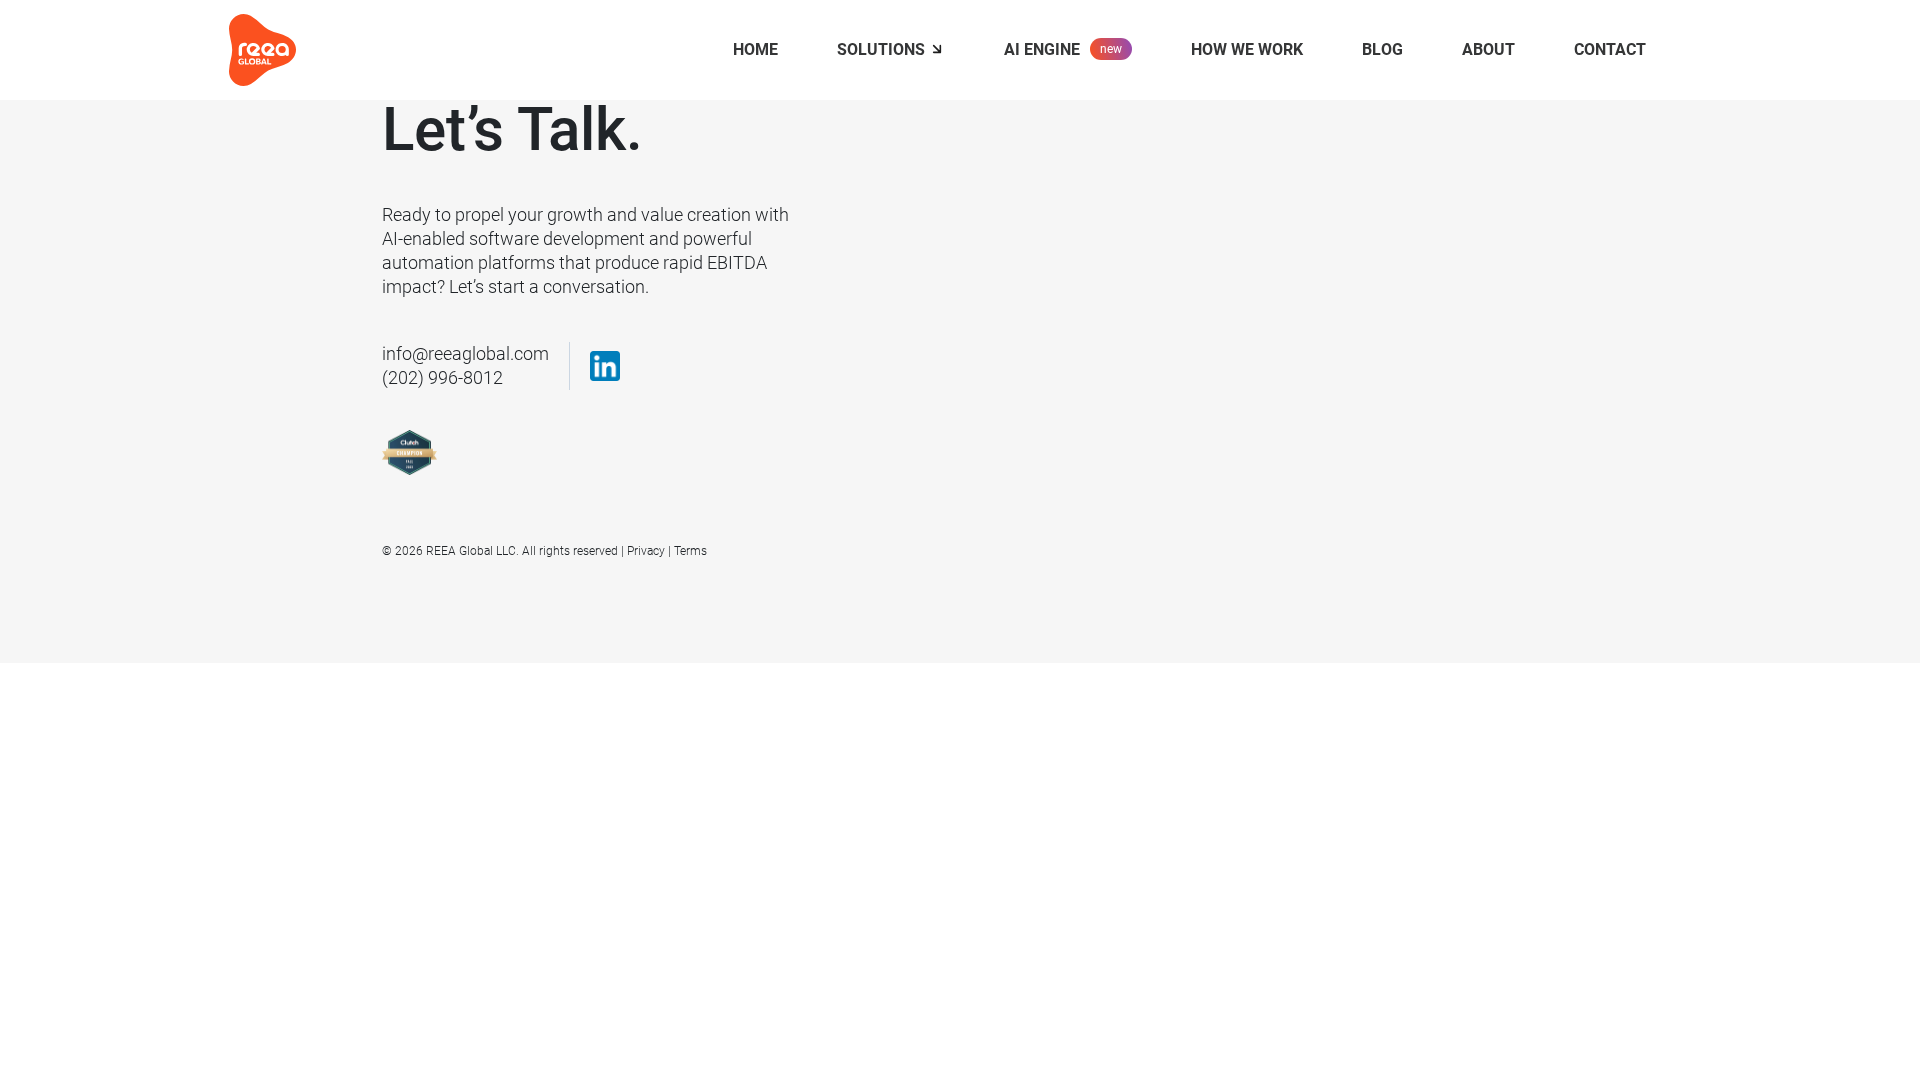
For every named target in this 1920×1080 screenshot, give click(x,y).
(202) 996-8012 (442, 377)
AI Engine (1042, 49)
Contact (1610, 49)
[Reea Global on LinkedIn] (605, 366)
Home (755, 49)
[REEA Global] (262, 48)
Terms (690, 551)
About (1488, 49)
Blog (1382, 49)
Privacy (646, 551)
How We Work (1247, 49)
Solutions (881, 49)
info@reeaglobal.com (465, 353)
